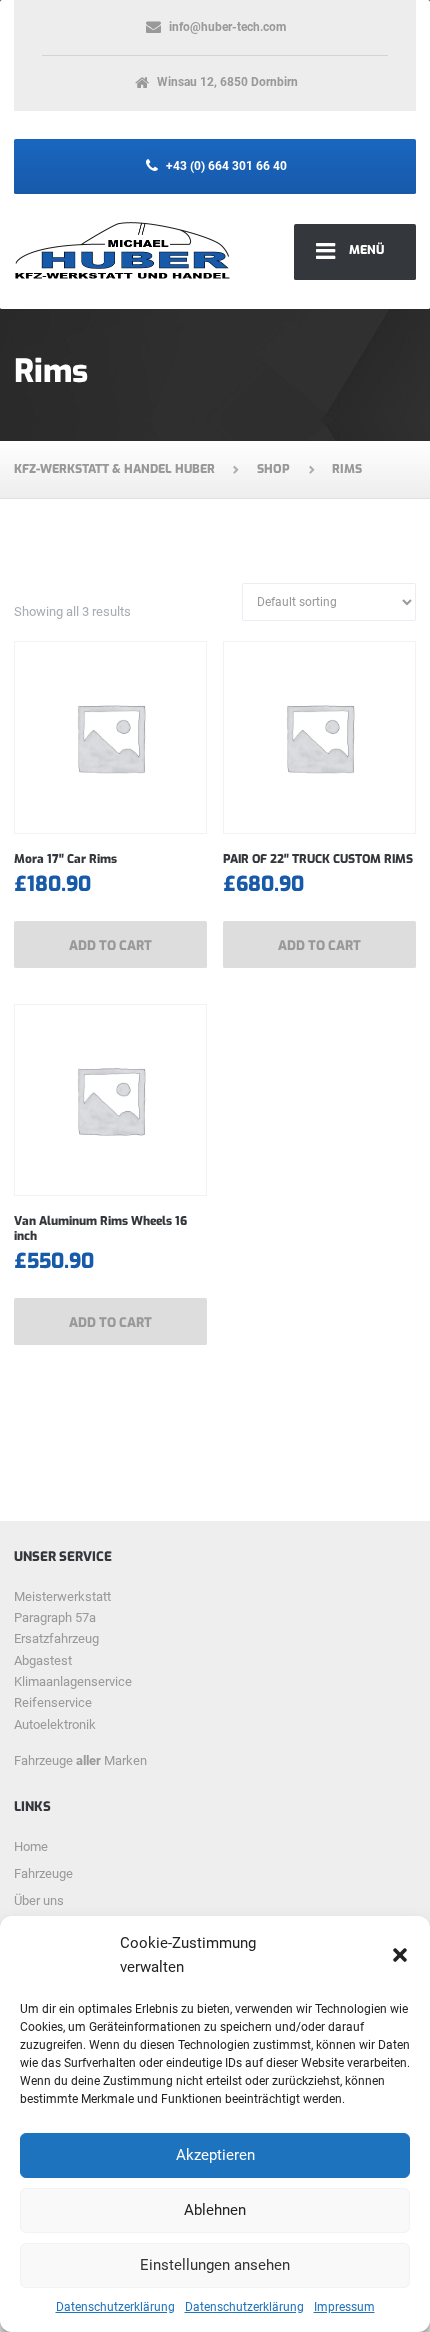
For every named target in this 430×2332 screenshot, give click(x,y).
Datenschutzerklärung (115, 2307)
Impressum (344, 2307)
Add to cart (110, 945)
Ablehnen (215, 2210)
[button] (400, 1955)
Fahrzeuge (43, 1873)
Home (31, 1846)
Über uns (39, 1900)
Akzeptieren (215, 2155)
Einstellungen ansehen (215, 2265)
